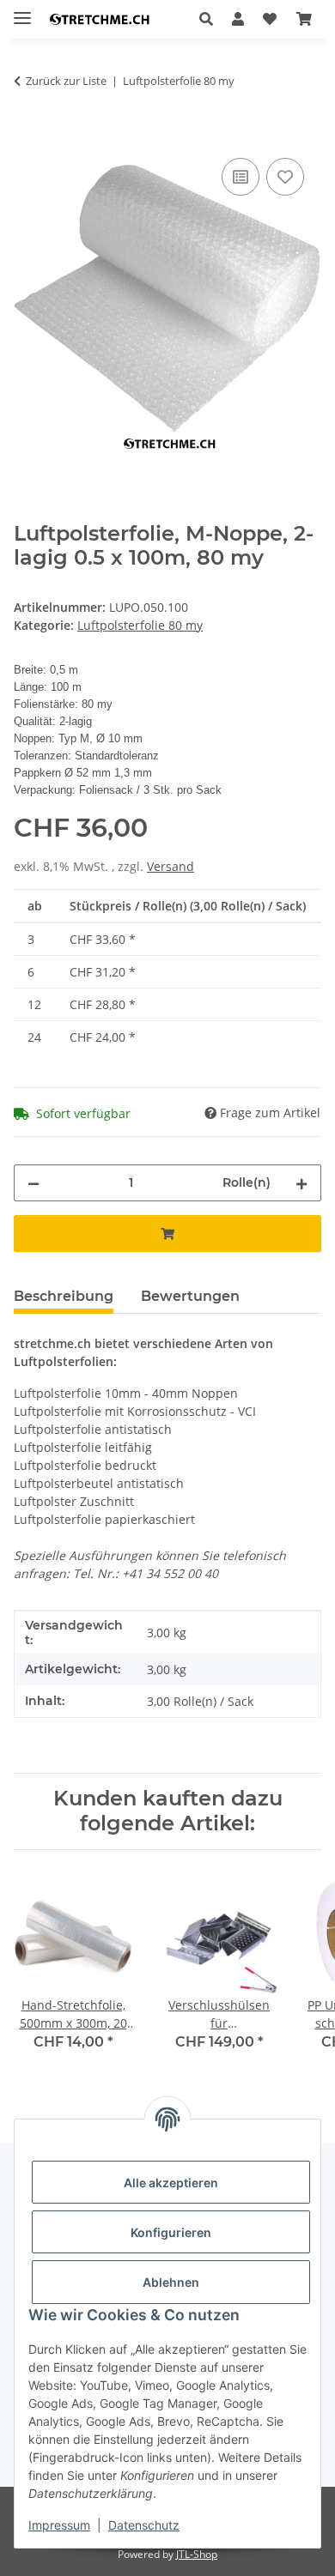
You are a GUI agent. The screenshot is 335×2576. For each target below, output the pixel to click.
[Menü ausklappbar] (22, 11)
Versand (171, 866)
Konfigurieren (171, 2232)
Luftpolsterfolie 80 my (140, 625)
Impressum (59, 2525)
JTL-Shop (197, 2554)
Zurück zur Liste (66, 81)
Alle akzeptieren (171, 2183)
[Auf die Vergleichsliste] (241, 177)
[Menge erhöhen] (301, 1183)
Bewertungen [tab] (190, 1296)
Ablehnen (171, 2282)
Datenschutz (144, 2525)
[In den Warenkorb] (27, 135)
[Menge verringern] (33, 1183)
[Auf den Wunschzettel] (285, 177)
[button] (211, 19)
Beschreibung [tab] (64, 1296)
